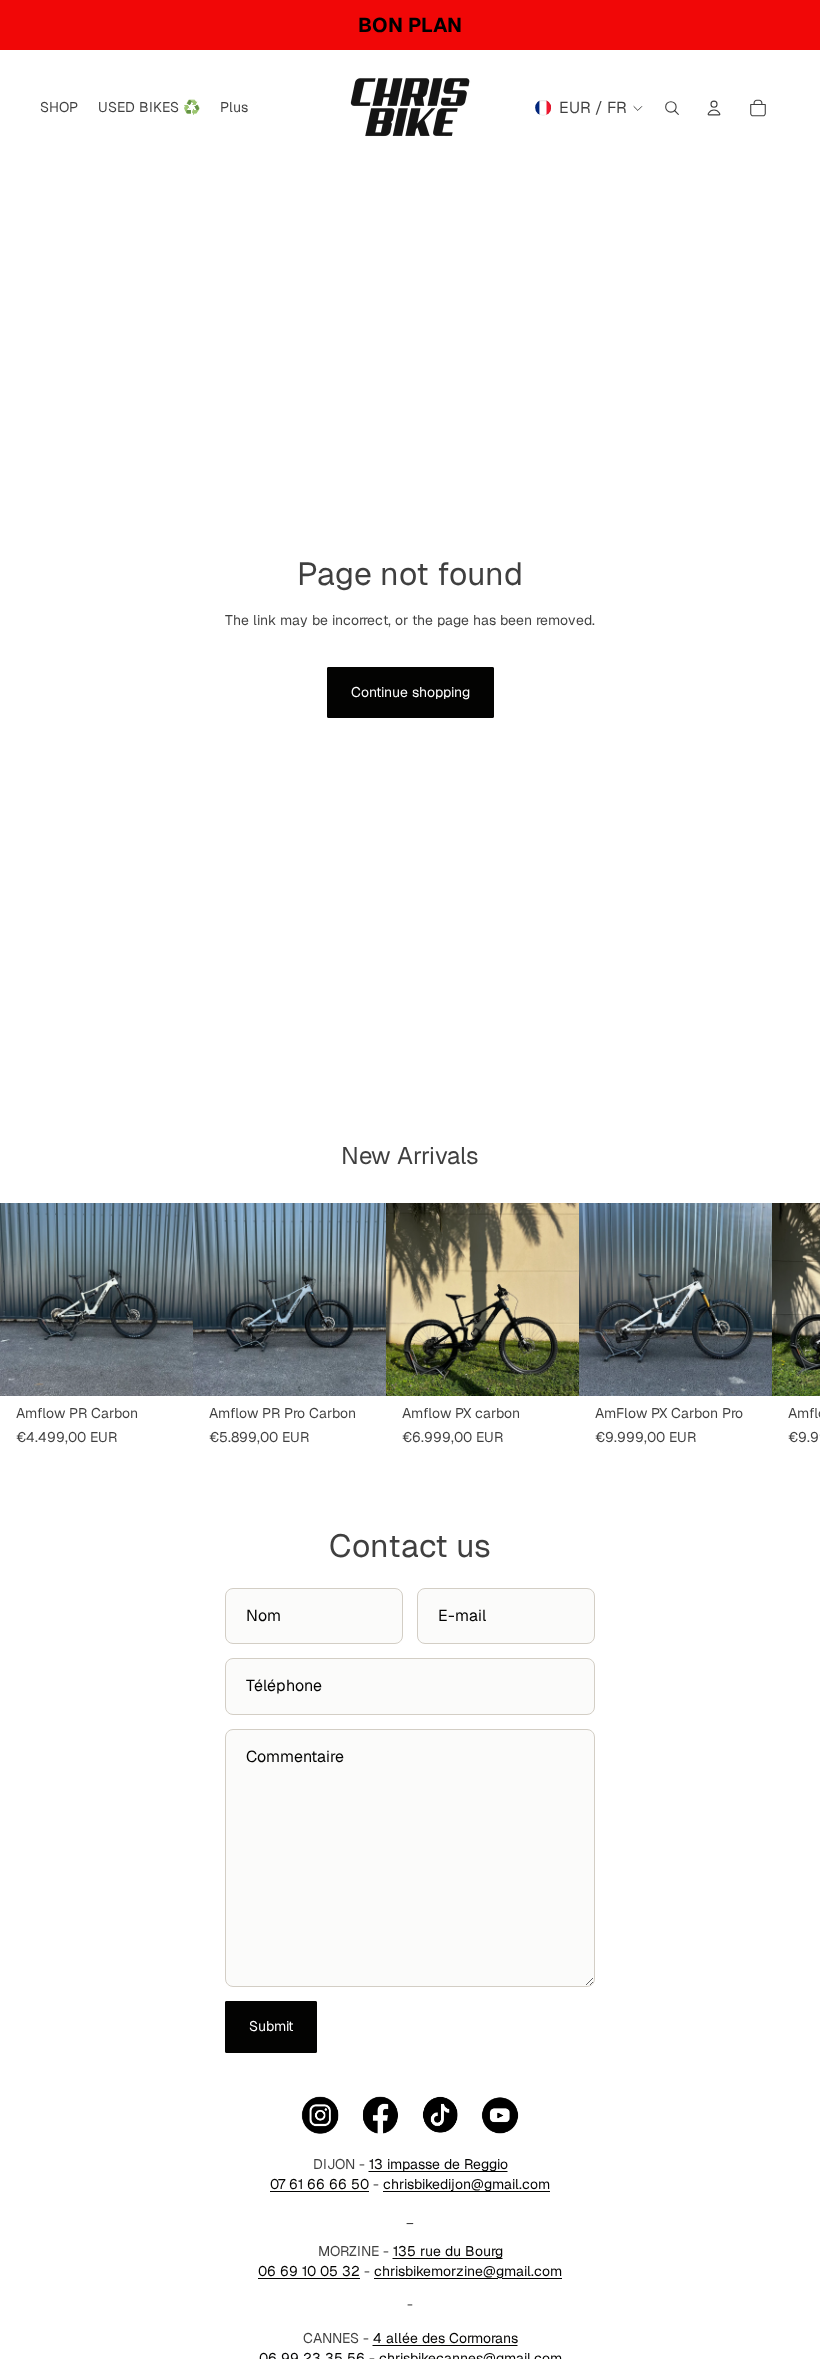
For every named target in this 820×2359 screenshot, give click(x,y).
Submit (271, 2026)
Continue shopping (410, 692)
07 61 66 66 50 (319, 2184)
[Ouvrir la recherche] (672, 108)
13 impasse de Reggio (438, 2164)
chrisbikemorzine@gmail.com (468, 2271)
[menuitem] (234, 108)
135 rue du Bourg (448, 2251)
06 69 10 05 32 (309, 2271)
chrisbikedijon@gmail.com (466, 2184)
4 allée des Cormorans (445, 2338)
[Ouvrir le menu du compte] (714, 108)
